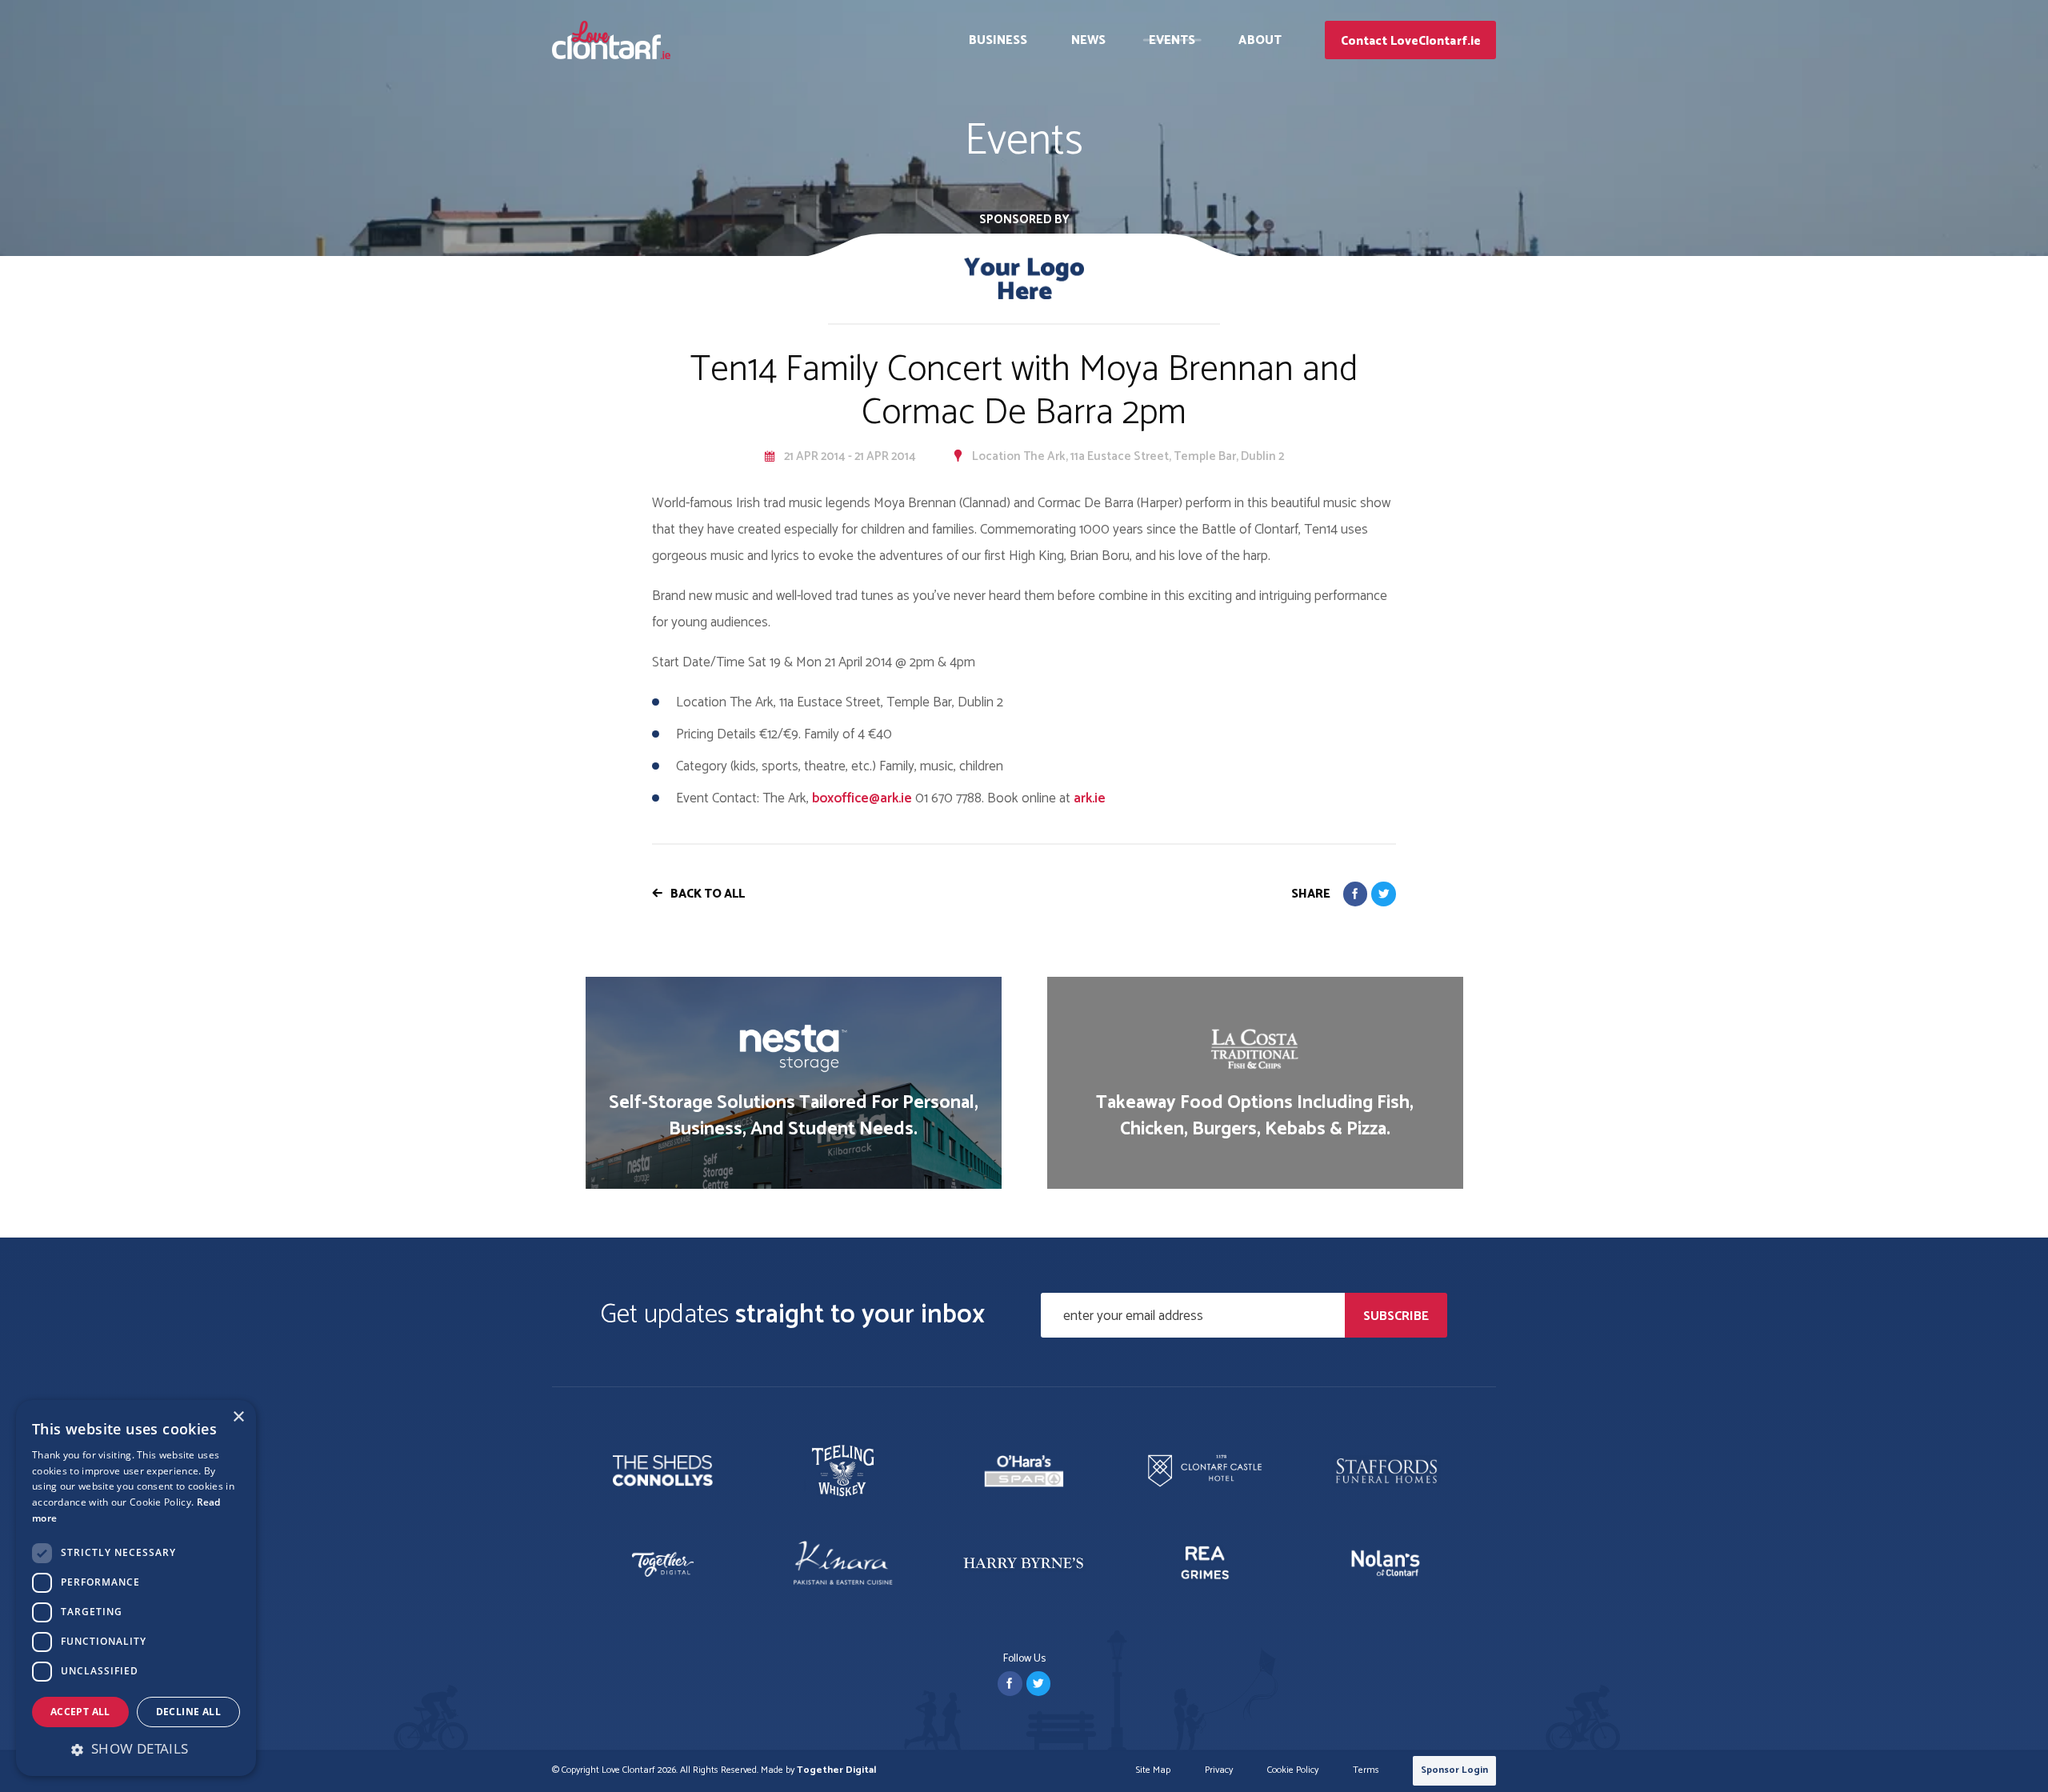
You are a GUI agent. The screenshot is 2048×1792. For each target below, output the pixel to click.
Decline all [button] (188, 1712)
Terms (1366, 1771)
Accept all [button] (80, 1712)
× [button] (238, 1417)
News (1088, 40)
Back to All (708, 894)
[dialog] (136, 1588)
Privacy (1219, 1771)
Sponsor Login (1454, 1770)
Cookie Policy (1293, 1771)
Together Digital (836, 1770)
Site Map (1153, 1771)
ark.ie (1090, 798)
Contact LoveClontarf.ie (1411, 41)
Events (1172, 40)
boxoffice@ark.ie (862, 798)
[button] (136, 1749)
